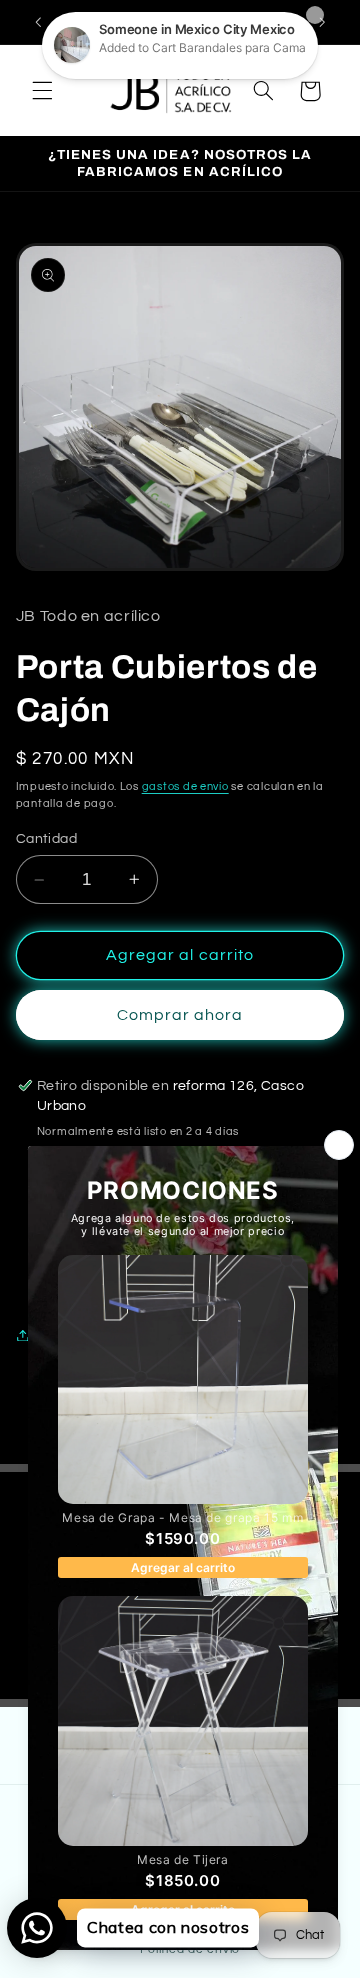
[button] (42, 91)
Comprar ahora (180, 1015)
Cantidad (46, 839)
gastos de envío (185, 786)
